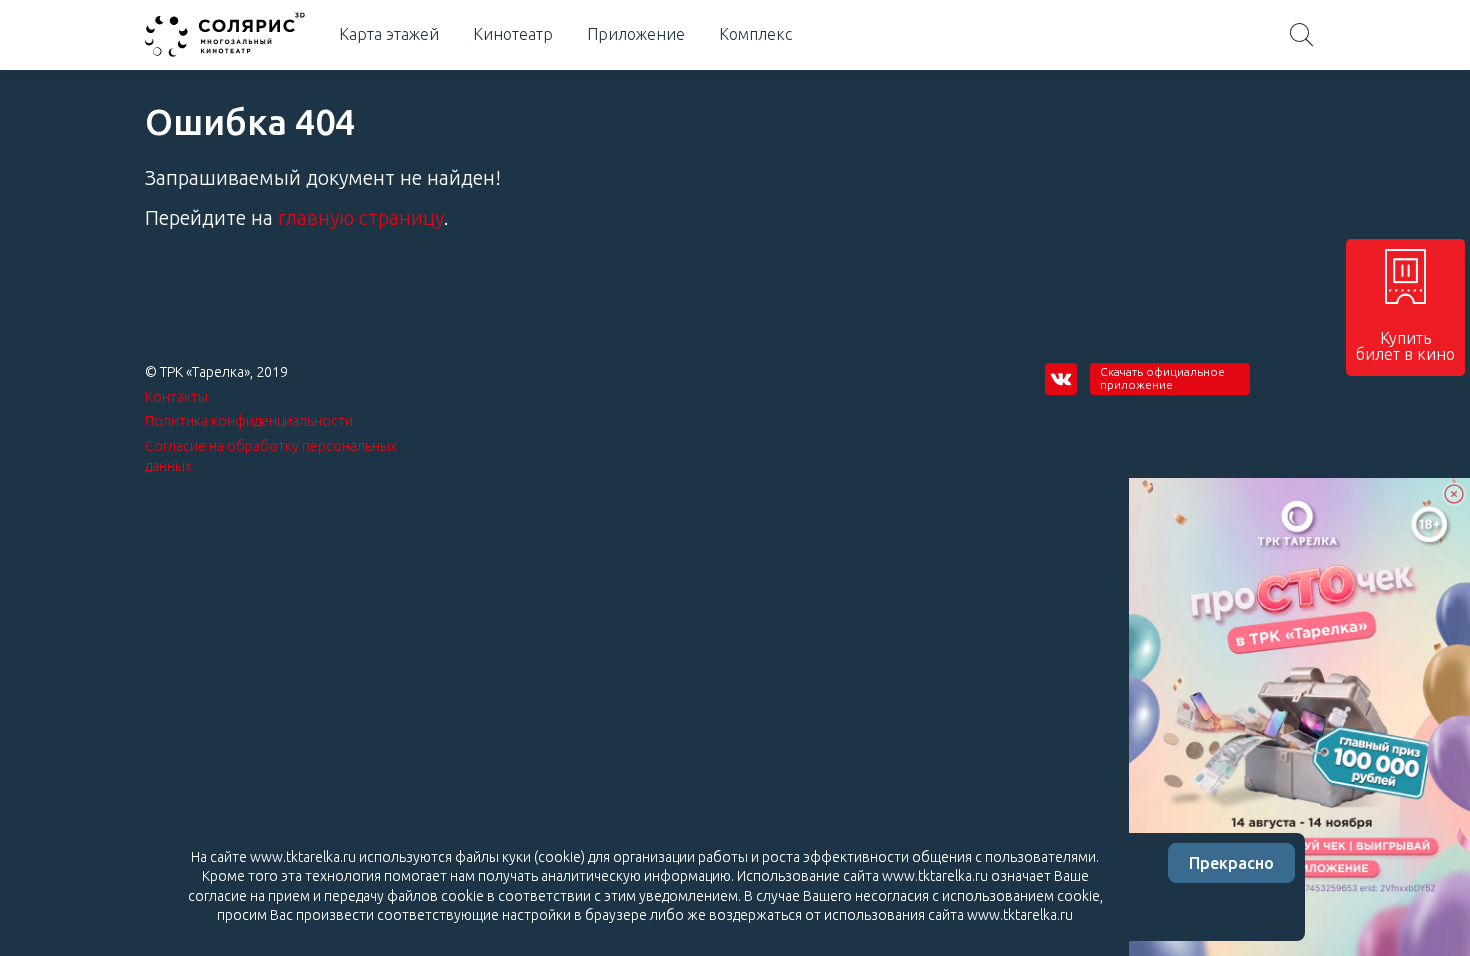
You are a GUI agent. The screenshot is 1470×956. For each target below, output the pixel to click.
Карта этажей (389, 34)
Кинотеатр (513, 34)
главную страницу (361, 217)
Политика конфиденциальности (249, 421)
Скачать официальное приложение (1162, 378)
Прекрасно (1231, 863)
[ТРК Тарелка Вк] (1061, 379)
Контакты (176, 397)
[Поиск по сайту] (1302, 35)
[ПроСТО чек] (1299, 717)
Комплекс (755, 34)
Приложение (636, 34)
